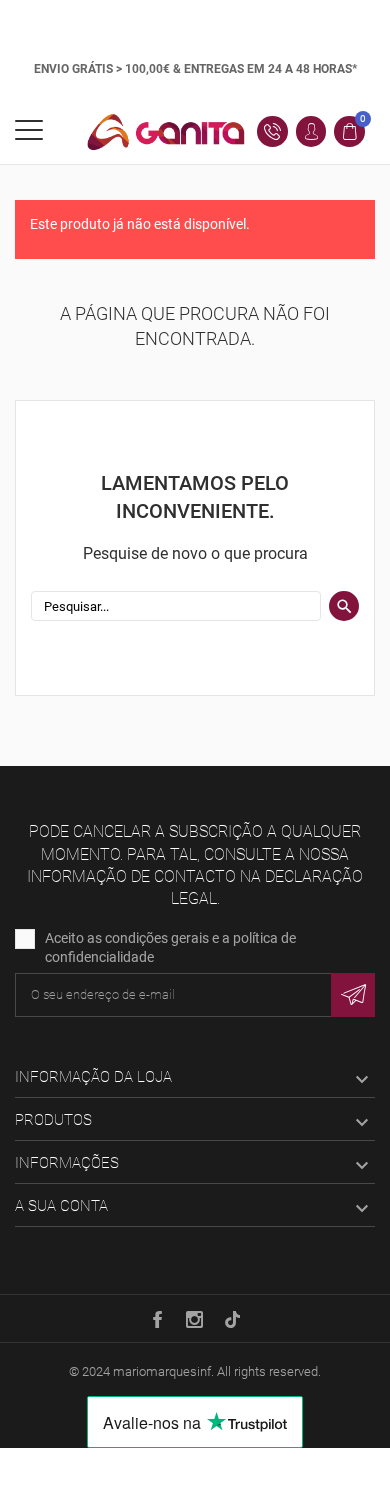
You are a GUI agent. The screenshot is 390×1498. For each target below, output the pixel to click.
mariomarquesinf (162, 1371)
